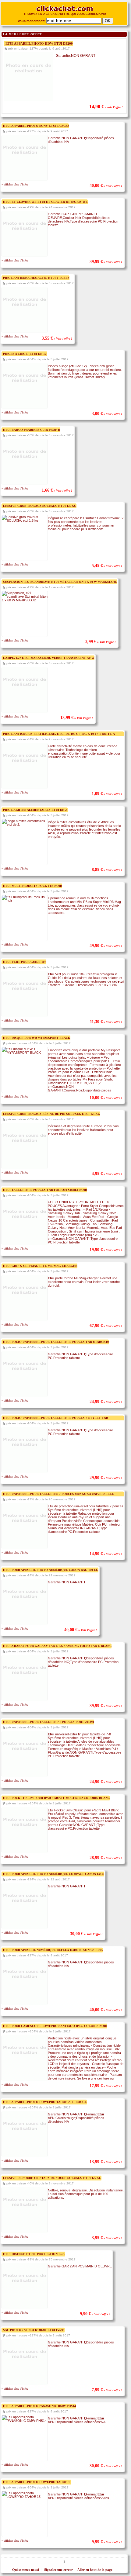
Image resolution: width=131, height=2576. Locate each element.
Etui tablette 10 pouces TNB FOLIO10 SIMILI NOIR (45, 1190)
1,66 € (57, 490)
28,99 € (106, 1858)
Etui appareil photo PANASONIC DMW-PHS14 (39, 2406)
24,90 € (106, 1782)
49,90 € (106, 946)
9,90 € (95, 2314)
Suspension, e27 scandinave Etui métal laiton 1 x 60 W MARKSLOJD (60, 582)
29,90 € (106, 1478)
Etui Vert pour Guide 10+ (25, 962)
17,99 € (106, 2086)
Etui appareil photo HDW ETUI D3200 (39, 43)
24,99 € (106, 1402)
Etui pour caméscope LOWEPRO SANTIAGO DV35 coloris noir (55, 2026)
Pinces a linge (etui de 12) (25, 354)
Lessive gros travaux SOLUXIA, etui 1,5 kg (40, 506)
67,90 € (106, 1326)
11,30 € (106, 1022)
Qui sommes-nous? (26, 2570)
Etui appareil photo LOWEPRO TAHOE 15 (37, 2482)
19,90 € (106, 1250)
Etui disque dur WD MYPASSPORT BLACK (37, 1038)
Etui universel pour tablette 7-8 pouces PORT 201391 (49, 1722)
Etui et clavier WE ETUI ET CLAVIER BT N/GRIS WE (45, 202)
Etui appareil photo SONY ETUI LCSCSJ (36, 126)
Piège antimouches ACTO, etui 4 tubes (36, 278)
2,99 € (101, 642)
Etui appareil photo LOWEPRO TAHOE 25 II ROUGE (45, 2102)
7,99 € (107, 2390)
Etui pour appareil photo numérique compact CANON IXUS (54, 1874)
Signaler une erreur (58, 2570)
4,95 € (107, 1174)
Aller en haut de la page (95, 2570)
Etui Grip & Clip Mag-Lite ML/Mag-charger (40, 1266)
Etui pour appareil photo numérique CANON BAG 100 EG (51, 1570)
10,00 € (106, 1098)
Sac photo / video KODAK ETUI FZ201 (34, 2330)
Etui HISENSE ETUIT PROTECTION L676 (34, 2254)
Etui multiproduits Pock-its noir (33, 886)
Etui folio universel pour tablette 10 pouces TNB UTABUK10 (56, 1342)
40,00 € (106, 186)
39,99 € (106, 262)
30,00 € (86, 1934)
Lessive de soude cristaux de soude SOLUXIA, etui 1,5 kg (52, 2178)
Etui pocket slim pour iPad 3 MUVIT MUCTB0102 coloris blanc (56, 1798)
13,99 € (77, 718)
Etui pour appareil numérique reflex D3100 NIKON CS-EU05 (53, 1950)
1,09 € (107, 794)
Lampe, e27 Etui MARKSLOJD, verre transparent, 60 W (49, 658)
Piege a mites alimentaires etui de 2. (35, 810)
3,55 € (57, 338)
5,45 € (107, 566)
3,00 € (107, 414)
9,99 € (107, 2542)
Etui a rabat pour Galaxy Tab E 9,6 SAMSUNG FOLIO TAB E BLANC (57, 1646)
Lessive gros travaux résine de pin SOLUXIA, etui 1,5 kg (52, 1114)
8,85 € (107, 870)
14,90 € (106, 107)
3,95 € (107, 2238)
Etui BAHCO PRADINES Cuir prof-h (32, 430)
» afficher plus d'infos (15, 184)
